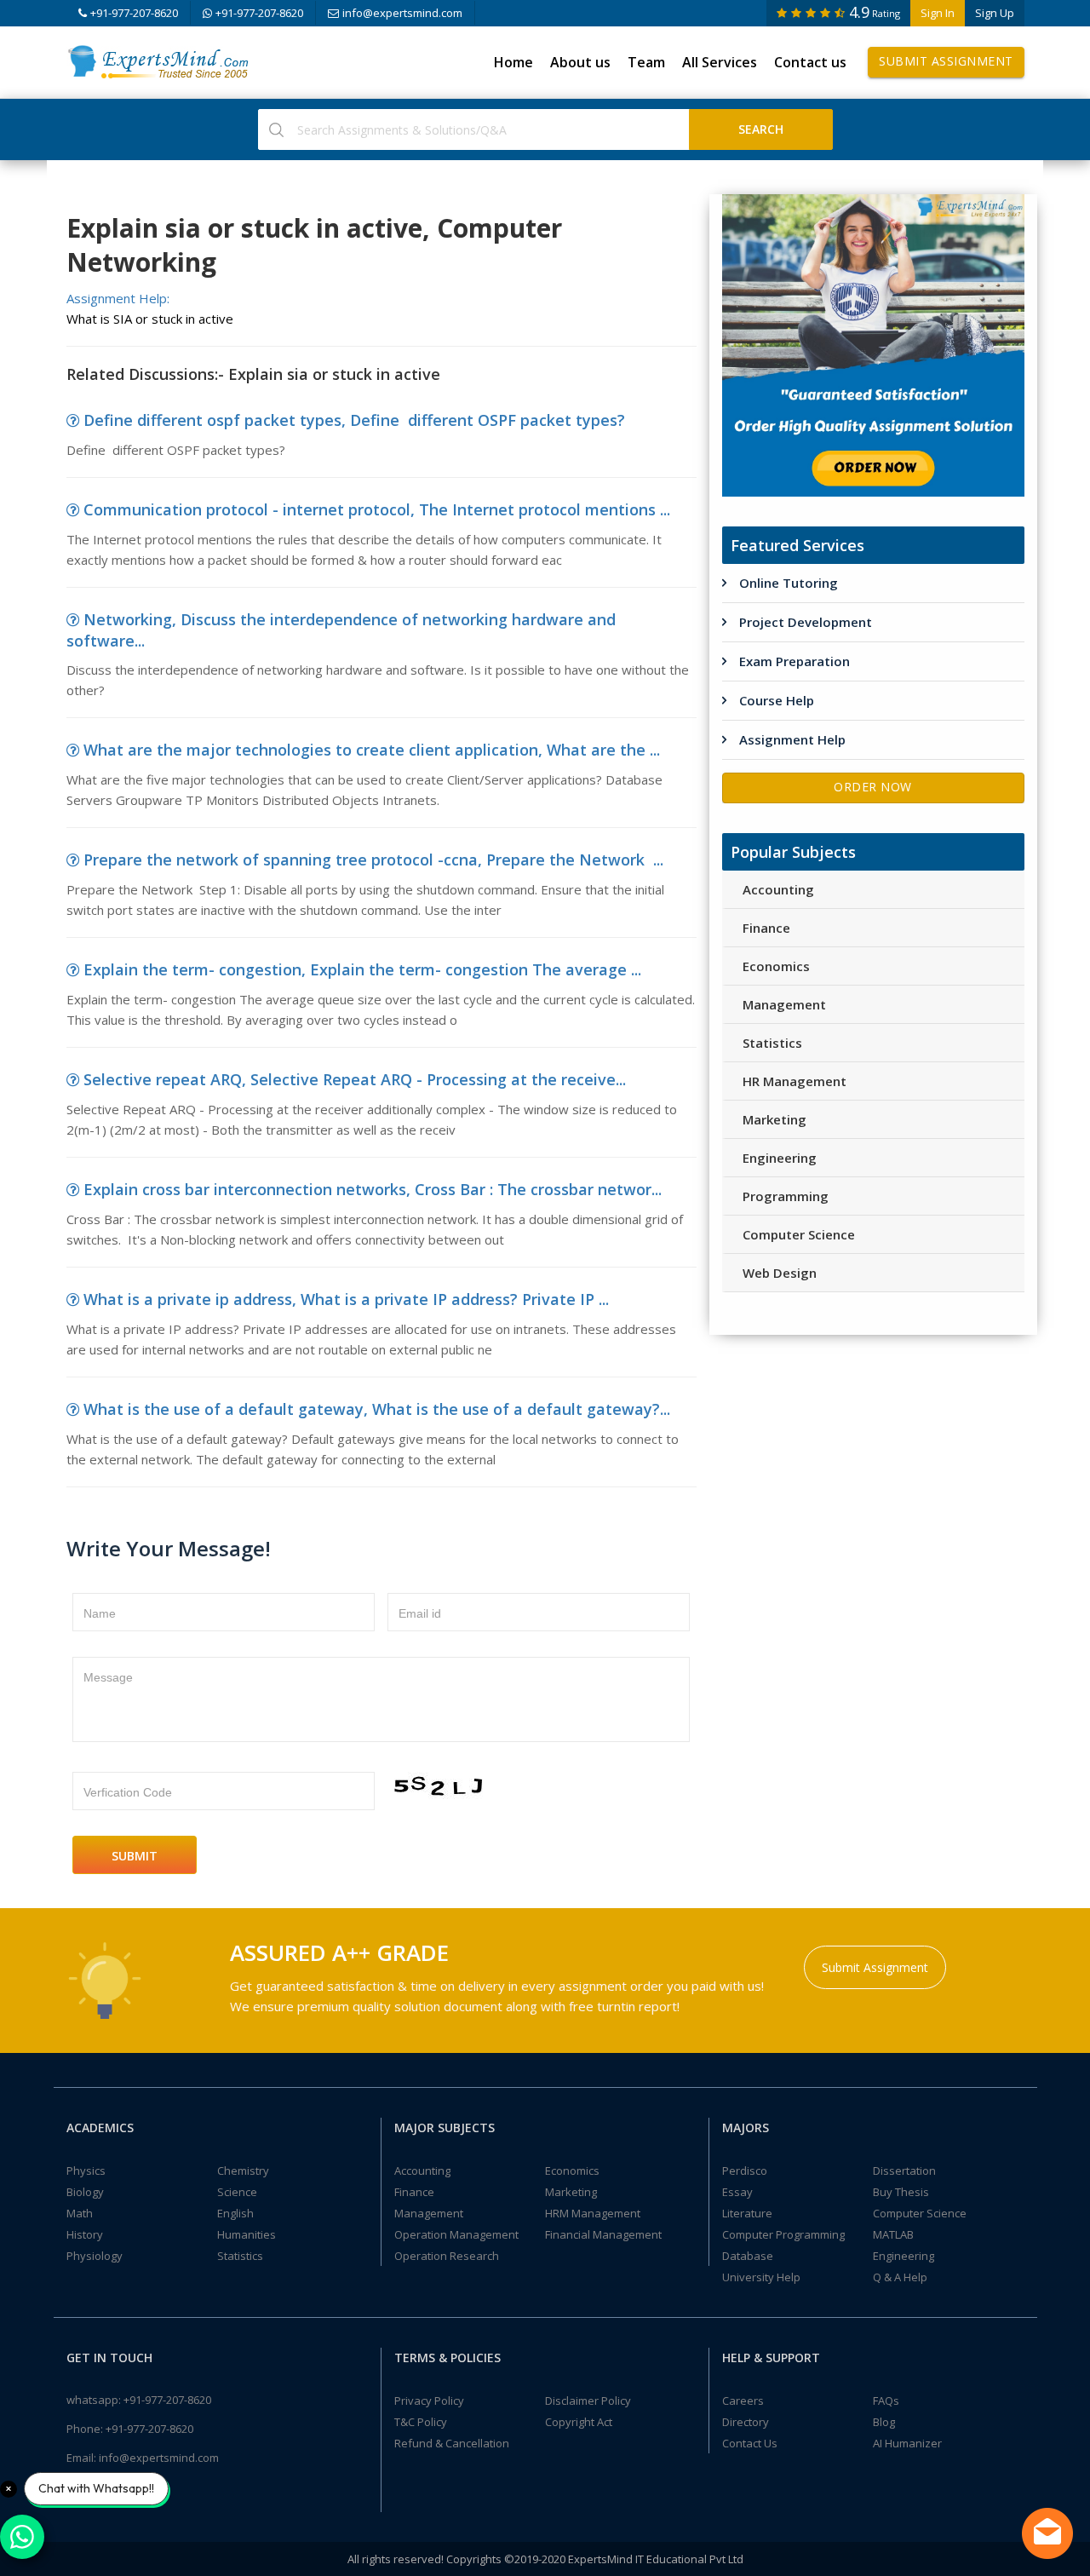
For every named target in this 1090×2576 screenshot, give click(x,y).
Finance (766, 928)
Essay (737, 2192)
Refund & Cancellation (452, 2443)
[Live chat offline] (1047, 2533)
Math (80, 2213)
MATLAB (893, 2234)
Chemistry (243, 2171)
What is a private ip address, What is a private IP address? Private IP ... (346, 1299)
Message (108, 1677)
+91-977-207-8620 (134, 13)
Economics (776, 966)
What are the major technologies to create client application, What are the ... (372, 750)
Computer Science (799, 1234)
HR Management (795, 1081)
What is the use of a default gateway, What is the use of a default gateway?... (377, 1409)
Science (237, 2192)
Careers (743, 2401)
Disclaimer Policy (588, 2401)
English (235, 2213)
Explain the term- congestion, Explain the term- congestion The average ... (362, 969)
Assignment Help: (118, 298)
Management (784, 1004)
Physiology (95, 2256)
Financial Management (603, 2234)
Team (646, 62)
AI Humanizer (907, 2443)
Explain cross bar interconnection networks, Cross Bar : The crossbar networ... (373, 1189)
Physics (86, 2171)
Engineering (780, 1158)
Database (748, 2256)
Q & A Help (900, 2277)
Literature (747, 2213)
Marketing (774, 1119)
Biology (85, 2192)
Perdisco (745, 2171)
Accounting (778, 889)
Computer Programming (783, 2234)
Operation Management (456, 2234)
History (85, 2234)
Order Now (873, 787)
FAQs (886, 2401)
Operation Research (447, 2256)
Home (513, 62)
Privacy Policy (429, 2401)
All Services (720, 62)
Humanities (247, 2234)
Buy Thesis (901, 2192)
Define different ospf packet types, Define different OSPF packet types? (354, 420)
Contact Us (750, 2443)
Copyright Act (579, 2422)
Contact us (810, 62)
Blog (884, 2422)
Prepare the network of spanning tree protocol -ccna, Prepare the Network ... (373, 860)
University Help (761, 2277)
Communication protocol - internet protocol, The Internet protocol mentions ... (377, 509)
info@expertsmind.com (402, 13)
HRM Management (593, 2213)
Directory (746, 2422)
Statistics (772, 1043)
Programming (786, 1196)
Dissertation (904, 2171)
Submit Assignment (946, 61)
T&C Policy (421, 2422)
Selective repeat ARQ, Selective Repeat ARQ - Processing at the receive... (355, 1079)
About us (580, 62)
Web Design (780, 1273)
